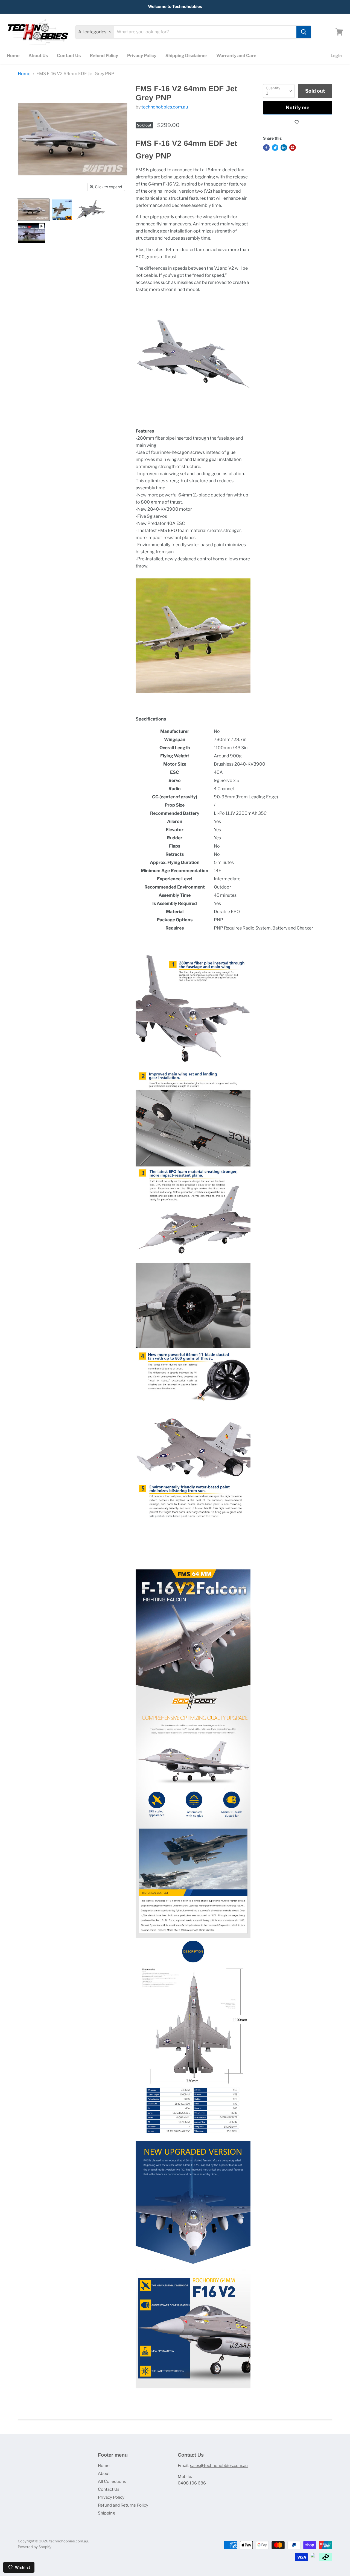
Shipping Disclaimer (186, 56)
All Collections (112, 2481)
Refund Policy (104, 56)
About (104, 2474)
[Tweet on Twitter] (275, 148)
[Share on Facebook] (266, 148)
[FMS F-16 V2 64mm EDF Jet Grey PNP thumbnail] (33, 210)
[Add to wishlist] (298, 122)
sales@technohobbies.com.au (219, 2466)
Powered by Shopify (35, 2547)
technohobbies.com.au (165, 107)
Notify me (298, 108)
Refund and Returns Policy (123, 2505)
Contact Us (69, 56)
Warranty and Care (236, 56)
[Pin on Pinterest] (293, 148)
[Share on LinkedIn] (284, 148)
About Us (38, 56)
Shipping (107, 2513)
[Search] (304, 32)
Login (336, 56)
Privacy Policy (142, 56)
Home (13, 56)
